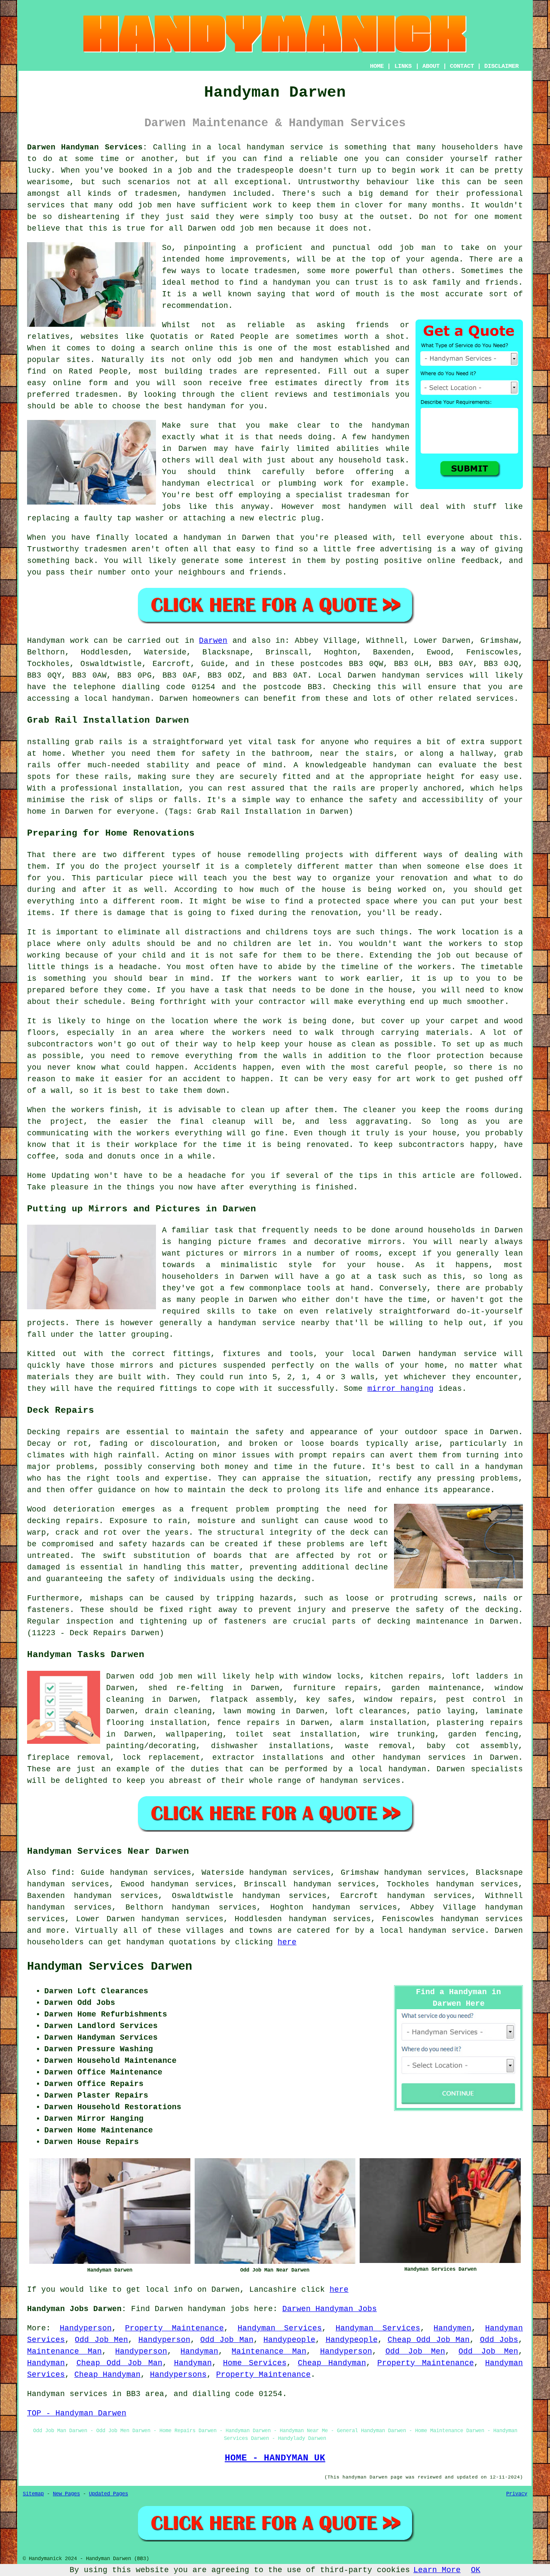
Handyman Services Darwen (110, 1967)
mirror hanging (400, 1389)
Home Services (255, 2363)
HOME (377, 66)
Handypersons (178, 2375)
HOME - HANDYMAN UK (275, 2458)
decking (394, 1621)
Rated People (98, 371)
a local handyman (387, 1769)
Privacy (517, 2494)
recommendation (195, 306)
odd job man (407, 248)
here (287, 1942)
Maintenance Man (64, 2351)
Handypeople (289, 2340)
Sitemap (33, 2494)
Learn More (437, 2570)
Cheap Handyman (332, 2363)
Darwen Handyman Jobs (330, 2309)
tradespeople (265, 170)
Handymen (452, 2328)
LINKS (403, 66)
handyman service (285, 147)
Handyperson (86, 2328)
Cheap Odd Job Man (429, 2340)
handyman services (423, 675)
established (364, 348)
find (61, 1873)
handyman (292, 283)
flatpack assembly (252, 1700)
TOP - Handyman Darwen (77, 2413)
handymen (207, 194)
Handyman (199, 2351)
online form (80, 383)
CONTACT (462, 66)
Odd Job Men (101, 2340)
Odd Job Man (227, 2340)
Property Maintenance (174, 2328)
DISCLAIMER (501, 66)
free (366, 549)
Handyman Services (280, 2328)
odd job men (145, 205)
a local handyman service (427, 1931)
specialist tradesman (343, 495)
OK (476, 2570)
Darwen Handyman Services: (87, 147)
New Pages (66, 2494)
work (333, 484)
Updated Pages (108, 2494)
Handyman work (58, 641)
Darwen (256, 538)
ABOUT (431, 66)
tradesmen (275, 271)
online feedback (463, 561)
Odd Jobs (499, 2340)
